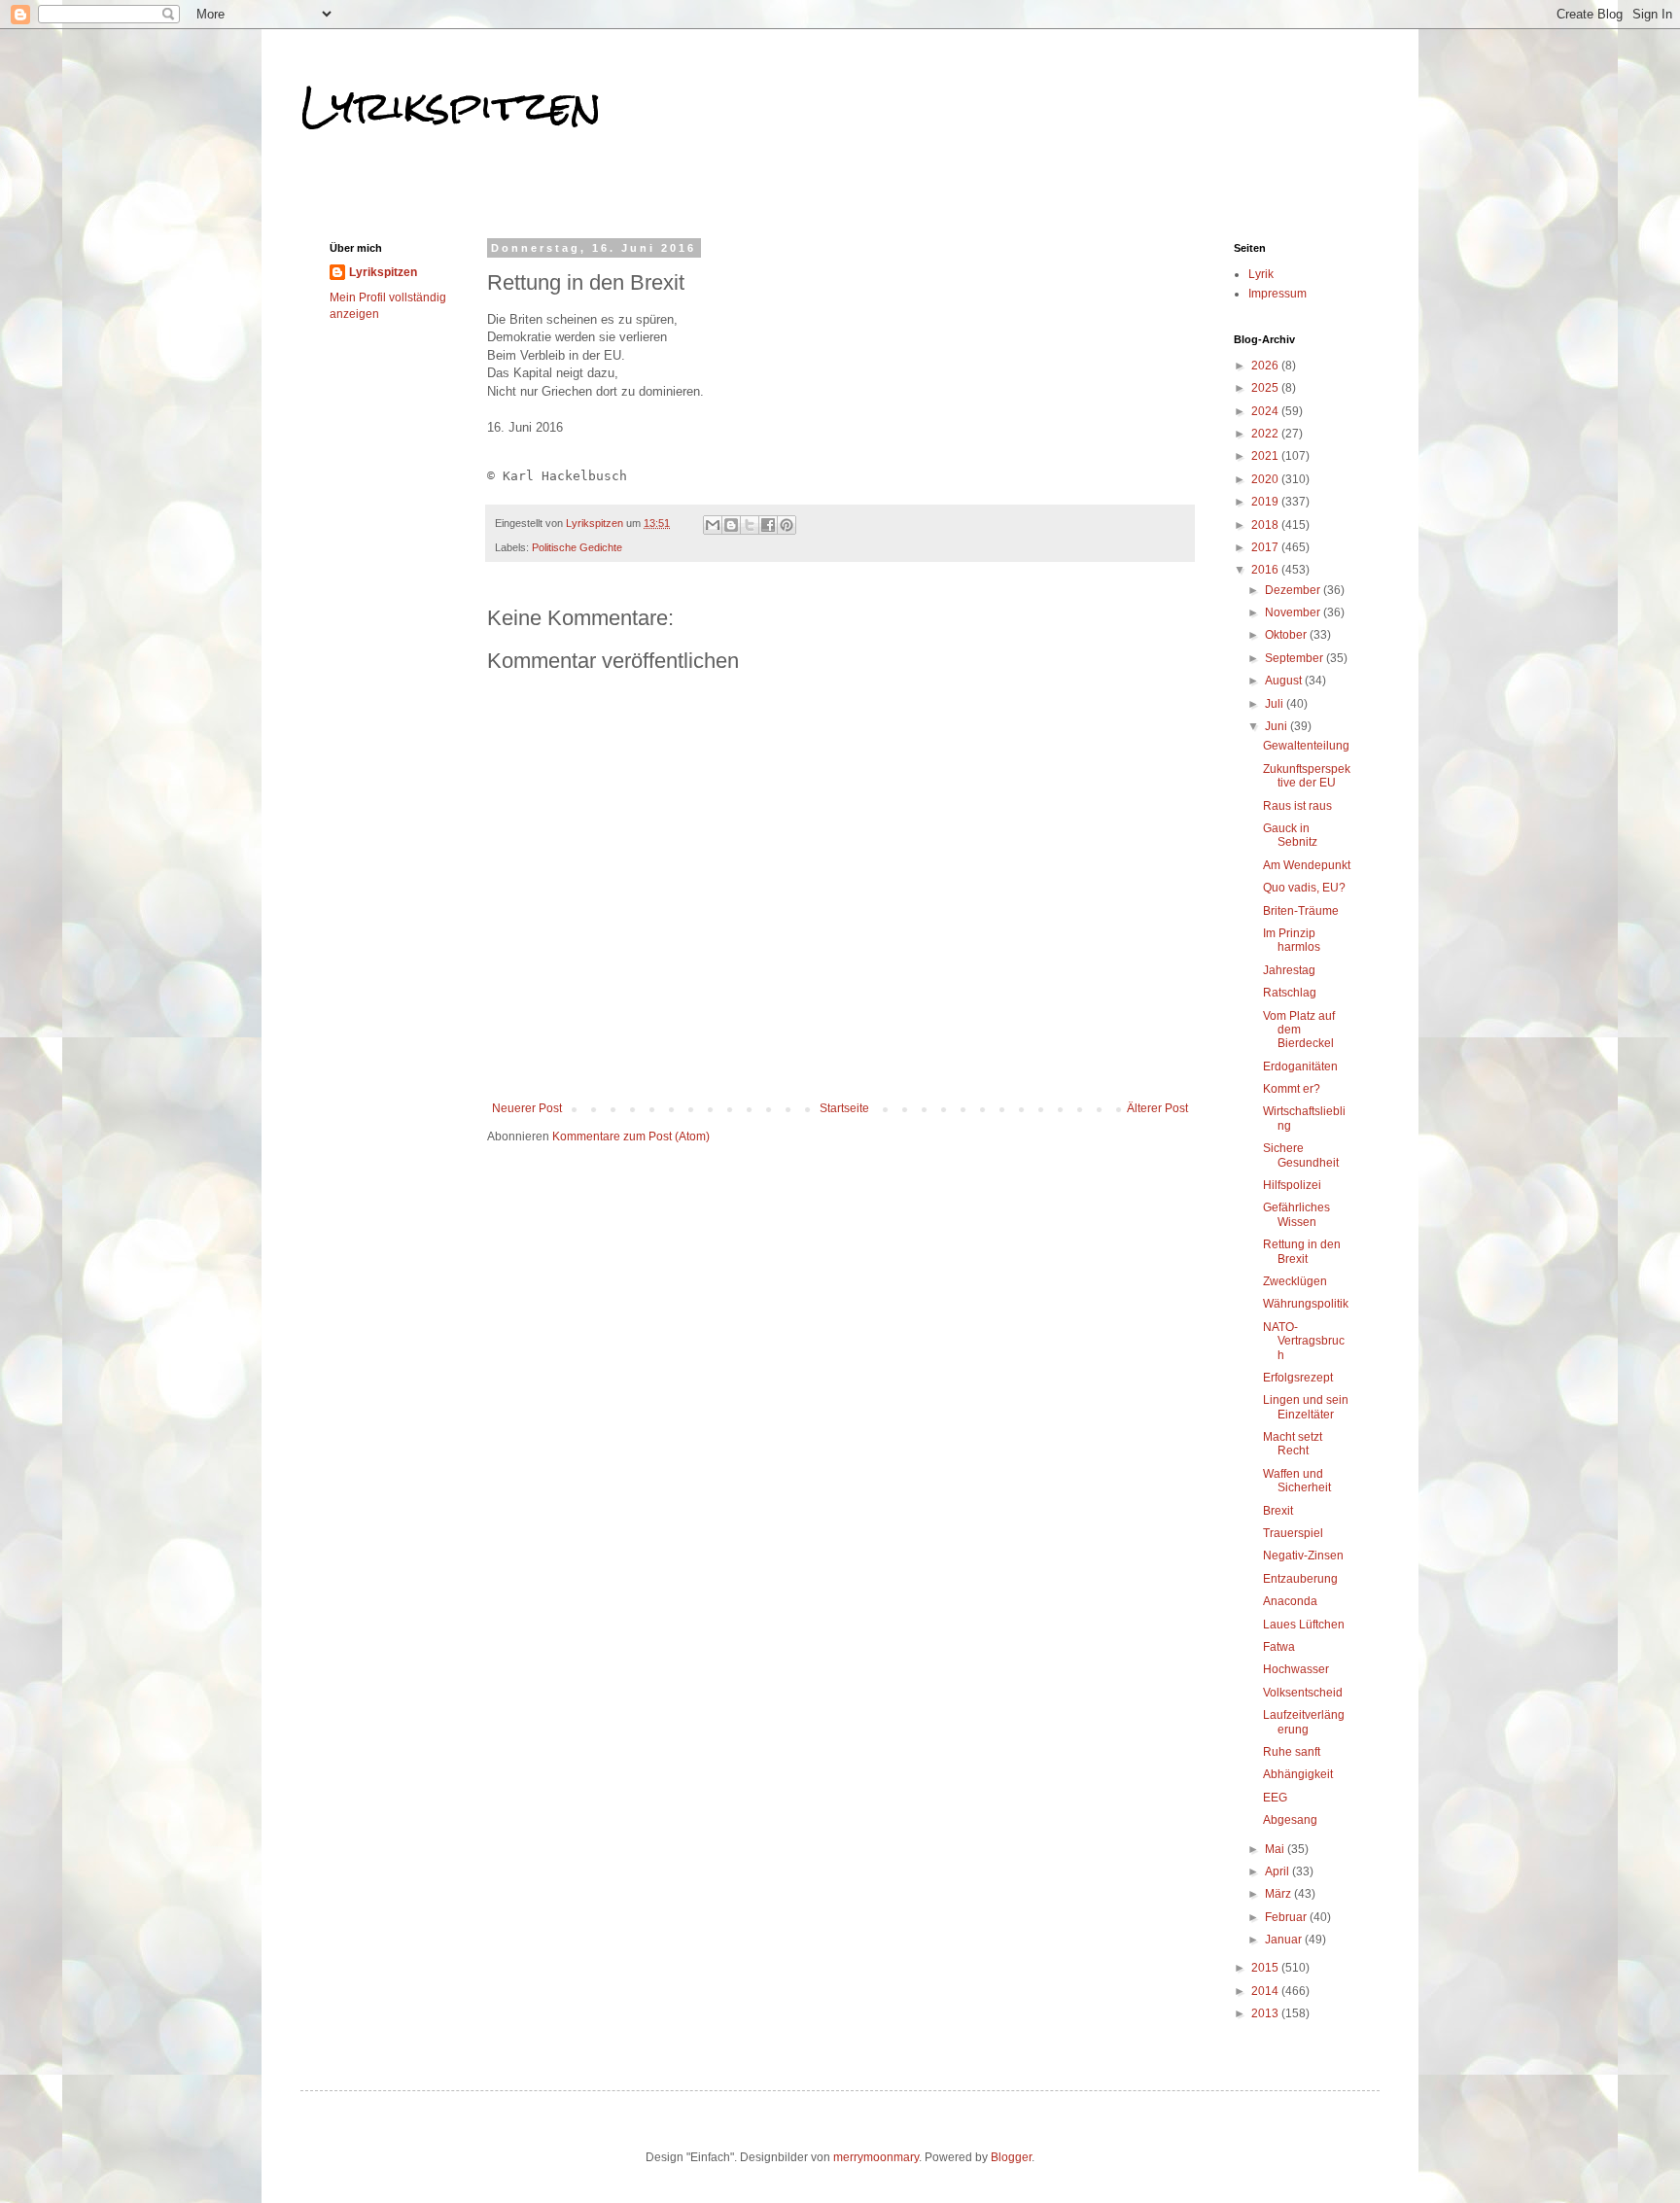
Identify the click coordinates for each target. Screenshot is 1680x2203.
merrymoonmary (876, 2157)
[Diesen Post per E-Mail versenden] (713, 525)
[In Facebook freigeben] (768, 525)
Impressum (1277, 294)
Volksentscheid (1303, 1693)
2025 (1266, 388)
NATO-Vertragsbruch (1304, 1341)
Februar (1287, 1917)
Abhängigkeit (1298, 1774)
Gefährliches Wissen (1296, 1214)
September (1295, 658)
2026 (1266, 366)
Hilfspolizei (1292, 1185)
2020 (1266, 479)
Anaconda (1290, 1601)
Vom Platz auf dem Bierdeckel (1299, 1030)
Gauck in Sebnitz (1290, 835)
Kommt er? (1292, 1089)
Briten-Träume (1301, 911)
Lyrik (1261, 274)
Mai (1276, 1849)
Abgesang (1290, 1820)
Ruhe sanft (1292, 1752)
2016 (1266, 570)
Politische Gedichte (577, 547)
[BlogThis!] (731, 525)
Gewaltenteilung (1306, 746)
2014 (1266, 1991)
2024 (1266, 411)
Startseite (844, 1108)
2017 (1266, 547)
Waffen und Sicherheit (1297, 1481)
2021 (1266, 456)
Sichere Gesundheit (1301, 1155)
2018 (1266, 525)
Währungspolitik (1306, 1304)
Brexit (1278, 1511)
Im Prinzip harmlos (1292, 940)
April (1278, 1871)
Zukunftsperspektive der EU (1307, 776)
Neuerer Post (527, 1108)
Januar (1285, 1940)
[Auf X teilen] (750, 525)
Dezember (1294, 590)
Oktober (1287, 635)
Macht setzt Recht (1293, 1444)
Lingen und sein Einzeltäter (1306, 1407)
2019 (1266, 502)
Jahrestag (1289, 970)
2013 (1266, 2013)
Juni (1277, 726)
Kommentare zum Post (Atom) (631, 1136)
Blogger (1011, 2157)
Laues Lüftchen (1304, 1625)
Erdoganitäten (1300, 1067)
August (1285, 681)
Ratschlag (1290, 993)
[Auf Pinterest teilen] (787, 525)
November (1294, 612)
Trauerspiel (1293, 1533)
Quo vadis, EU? (1304, 888)
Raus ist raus (1297, 806)
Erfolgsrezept (1298, 1378)
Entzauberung (1300, 1579)
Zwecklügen (1295, 1281)
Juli (1276, 704)
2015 (1266, 1968)
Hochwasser (1296, 1669)
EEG (1275, 1798)
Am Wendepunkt (1307, 865)
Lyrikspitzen (451, 106)
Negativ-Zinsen (1303, 1556)
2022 (1266, 434)
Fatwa (1279, 1647)
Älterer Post (1157, 1108)
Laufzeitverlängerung (1304, 1722)
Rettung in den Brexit (1302, 1251)
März (1279, 1894)
